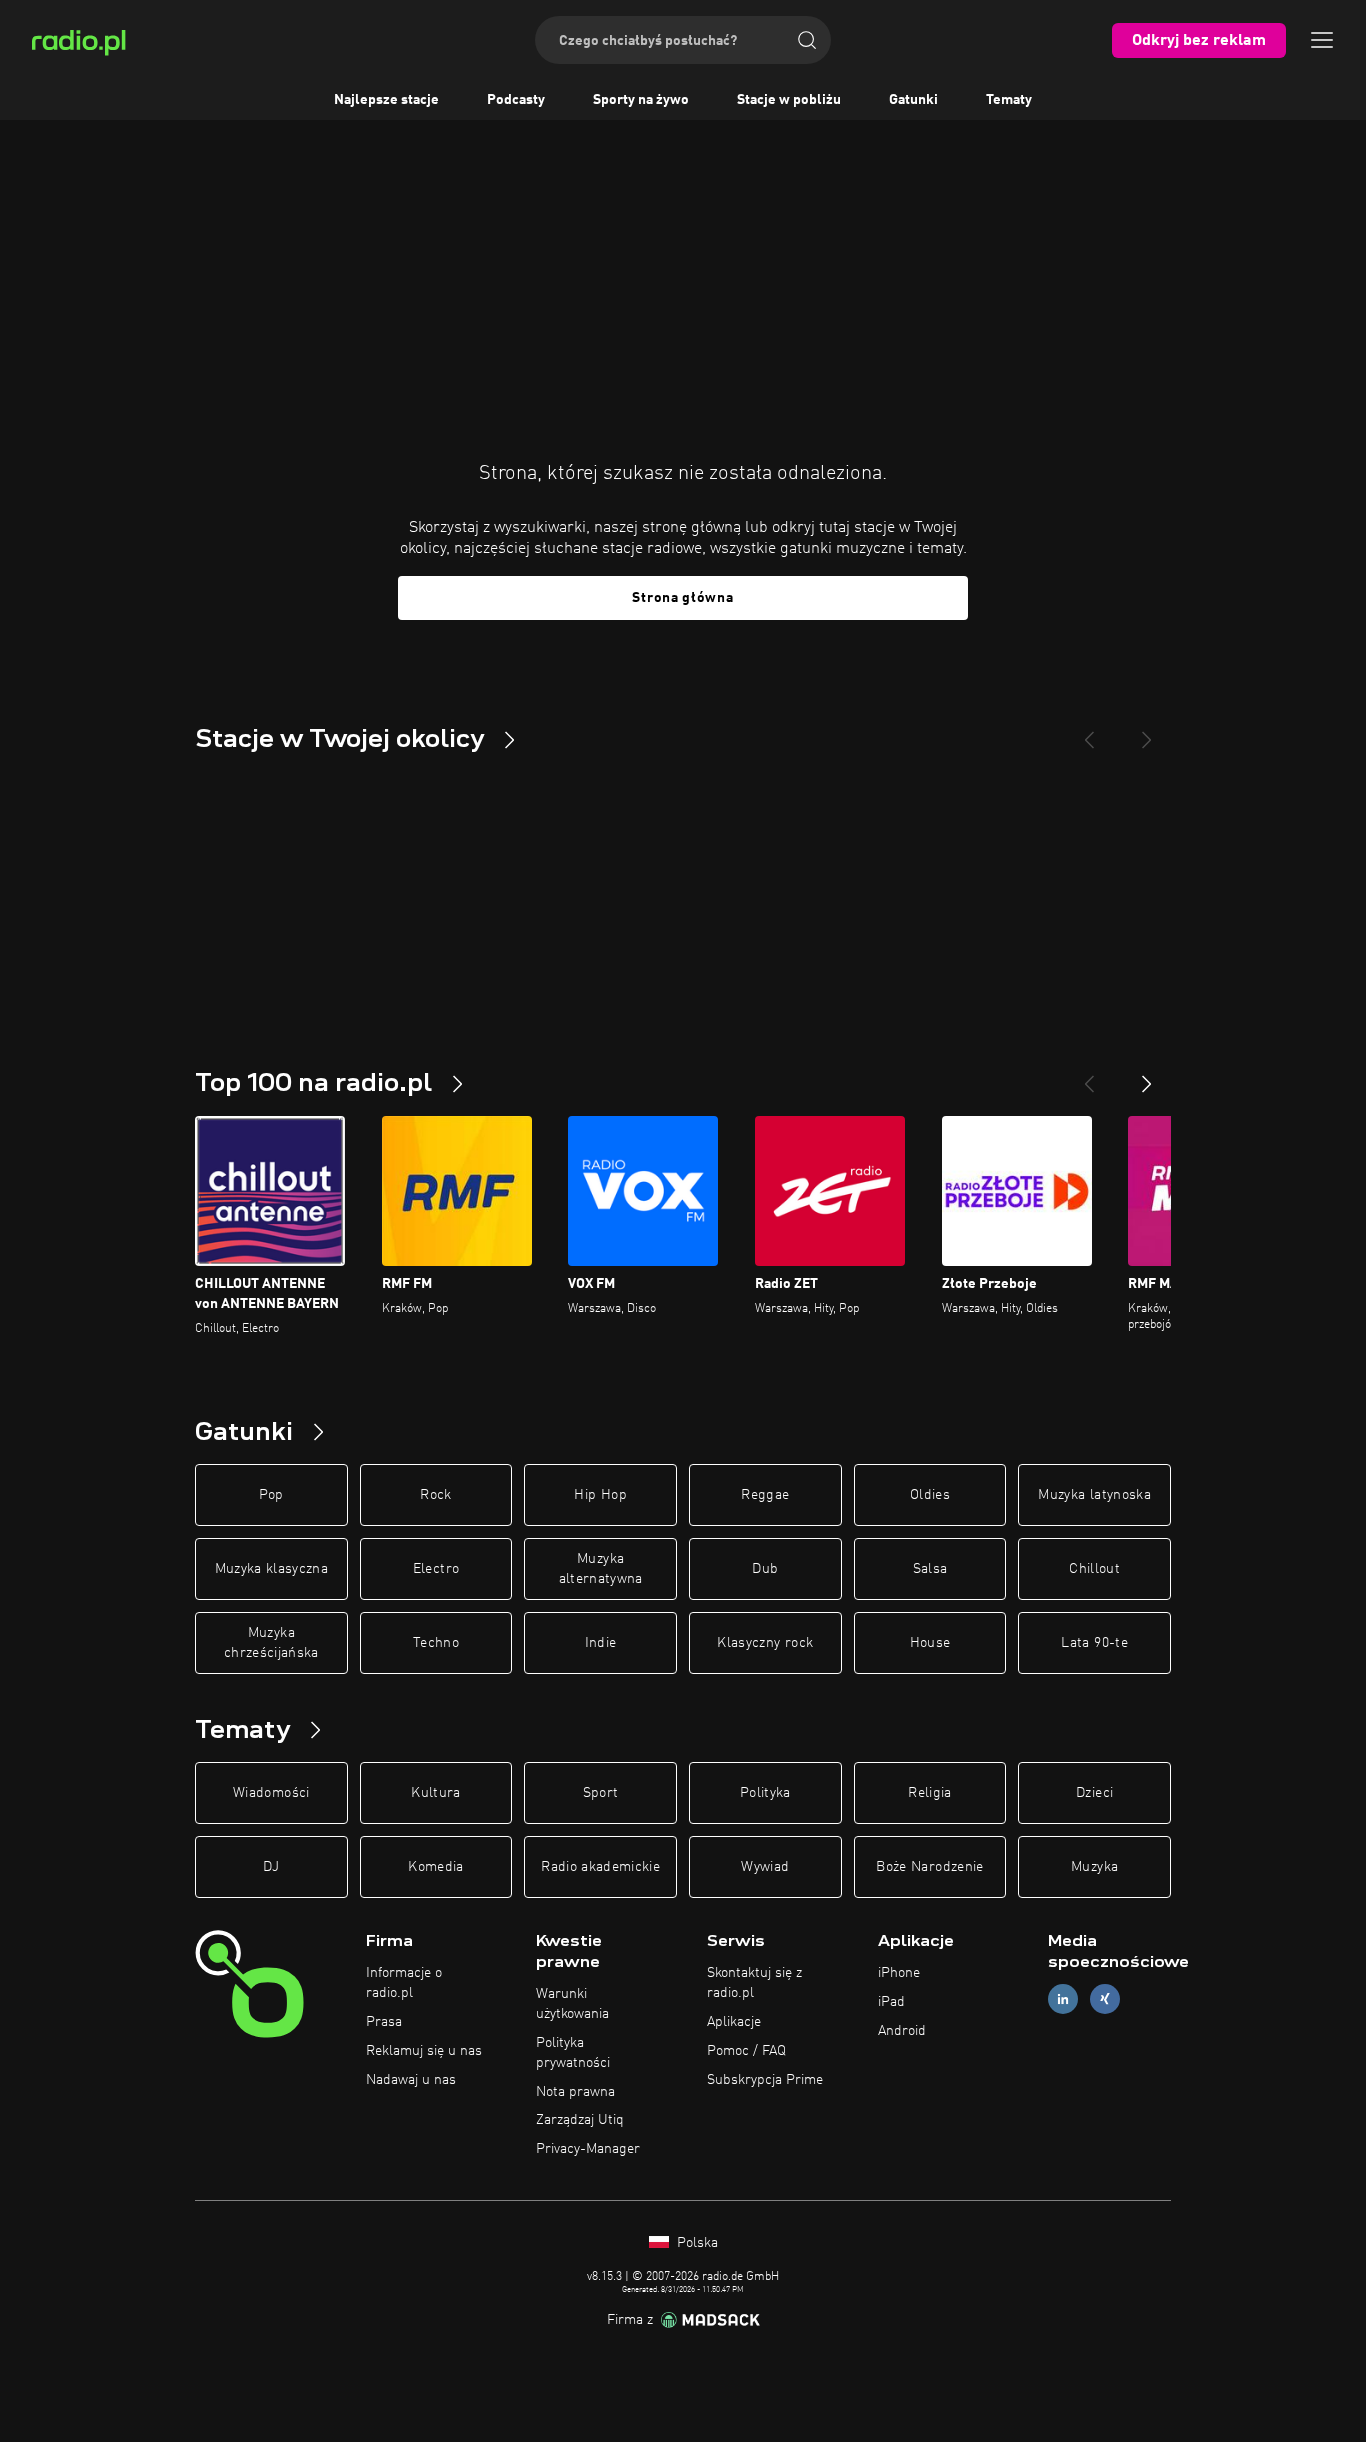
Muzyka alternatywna (601, 1569)
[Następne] (1147, 1076)
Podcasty (516, 100)
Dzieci (1094, 1793)
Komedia (435, 1867)
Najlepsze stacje (386, 100)
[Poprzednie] (1089, 1076)
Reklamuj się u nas (424, 2051)
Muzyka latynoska (1094, 1495)
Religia (929, 1793)
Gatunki (913, 100)
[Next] (1147, 732)
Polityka (765, 1793)
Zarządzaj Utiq (580, 2120)
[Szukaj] (807, 40)
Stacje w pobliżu (789, 100)
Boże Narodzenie (929, 1867)
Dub (765, 1569)
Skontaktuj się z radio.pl (754, 1983)
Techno (436, 1643)
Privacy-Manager (588, 2149)
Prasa (384, 2022)
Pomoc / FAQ (746, 2051)
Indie (601, 1643)
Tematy (1009, 100)
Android (902, 2031)
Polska (695, 2243)
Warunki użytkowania (572, 2004)
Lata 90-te (1094, 1643)
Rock (435, 1495)
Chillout (1094, 1569)
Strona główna (682, 598)
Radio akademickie (600, 1867)
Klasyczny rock (765, 1643)
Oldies (930, 1495)
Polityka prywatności (573, 2053)
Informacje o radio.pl (404, 1983)
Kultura (435, 1793)
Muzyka (1094, 1867)
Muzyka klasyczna (272, 1569)
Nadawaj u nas (411, 2080)
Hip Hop (600, 1495)
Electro (436, 1569)
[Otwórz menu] (1322, 40)
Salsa (930, 1569)
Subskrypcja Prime (765, 2080)
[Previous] (1089, 732)
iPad (891, 2002)
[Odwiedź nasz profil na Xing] (1105, 1999)
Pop (271, 1495)
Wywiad (765, 1867)
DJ (271, 1867)
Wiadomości (271, 1793)
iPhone (899, 1973)
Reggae (765, 1495)
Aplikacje (734, 2022)
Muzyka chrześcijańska (271, 1643)
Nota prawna (575, 2092)
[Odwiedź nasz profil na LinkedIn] (1063, 1999)
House (930, 1643)
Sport (601, 1793)
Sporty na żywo (641, 100)
